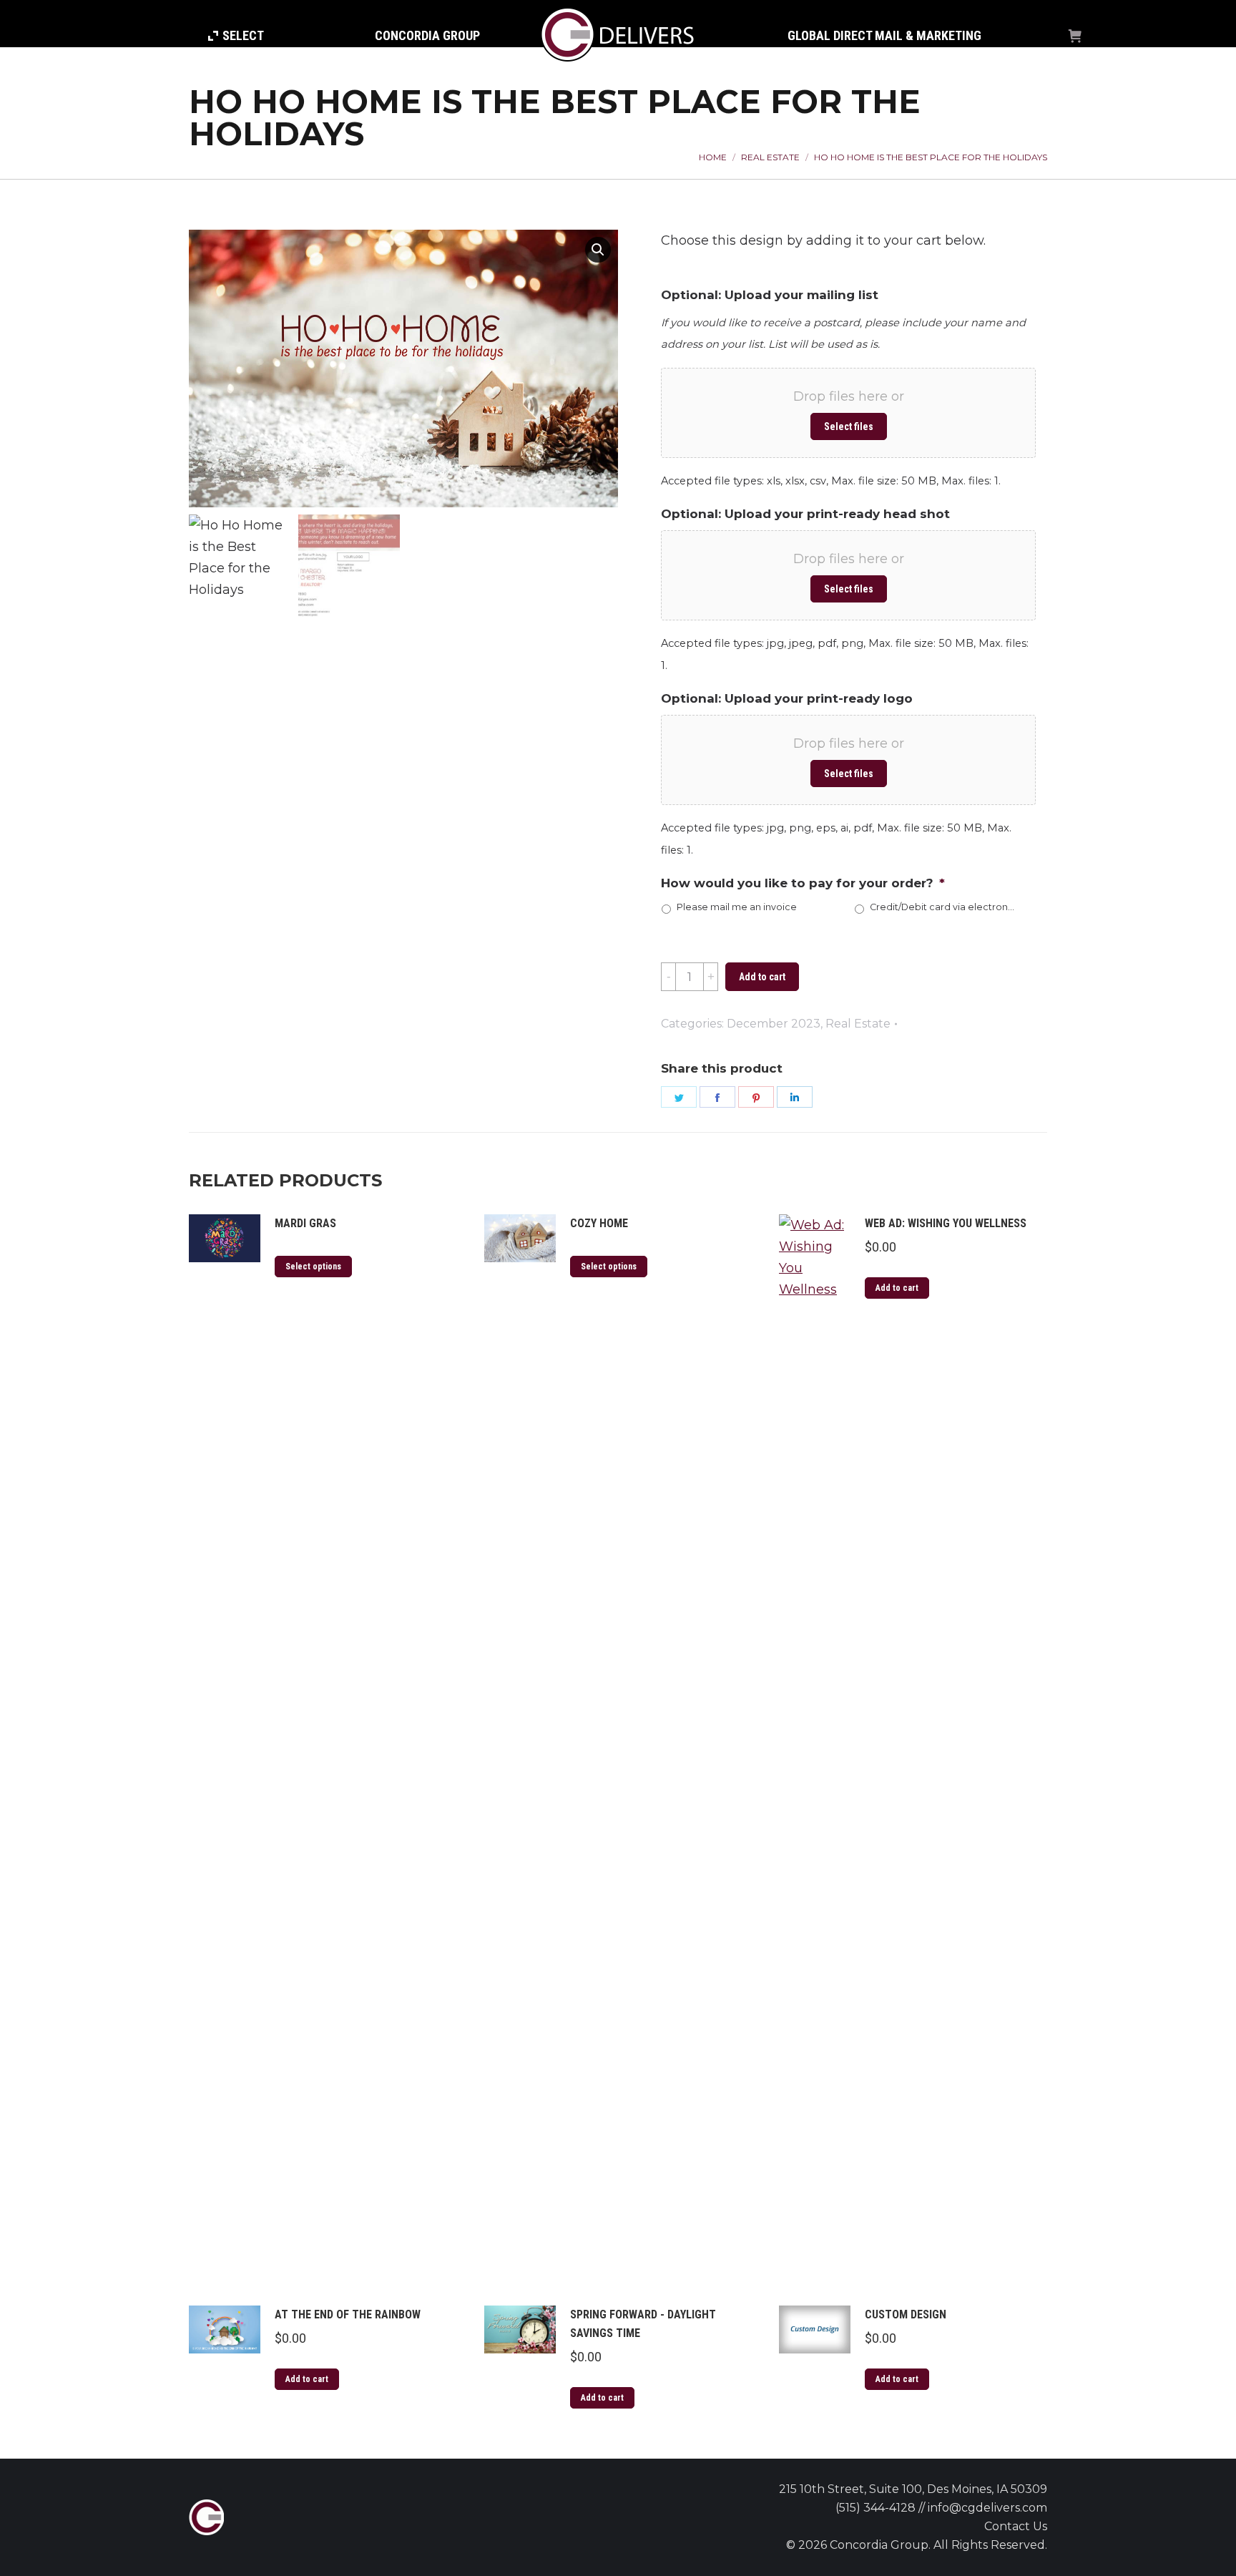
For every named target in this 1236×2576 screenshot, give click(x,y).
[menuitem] (236, 36)
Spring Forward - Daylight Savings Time (643, 2324)
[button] (598, 250)
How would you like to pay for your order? (803, 883)
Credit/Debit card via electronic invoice (942, 907)
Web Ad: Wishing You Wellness (946, 1223)
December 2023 (774, 1024)
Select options (313, 1267)
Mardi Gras (305, 1223)
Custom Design (906, 2314)
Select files (849, 426)
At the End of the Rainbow (348, 2314)
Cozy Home (599, 1223)
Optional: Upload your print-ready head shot (805, 514)
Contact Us (1016, 2526)
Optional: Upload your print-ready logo (787, 698)
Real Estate (858, 1024)
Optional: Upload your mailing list (770, 295)
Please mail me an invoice (737, 907)
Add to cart (762, 977)
